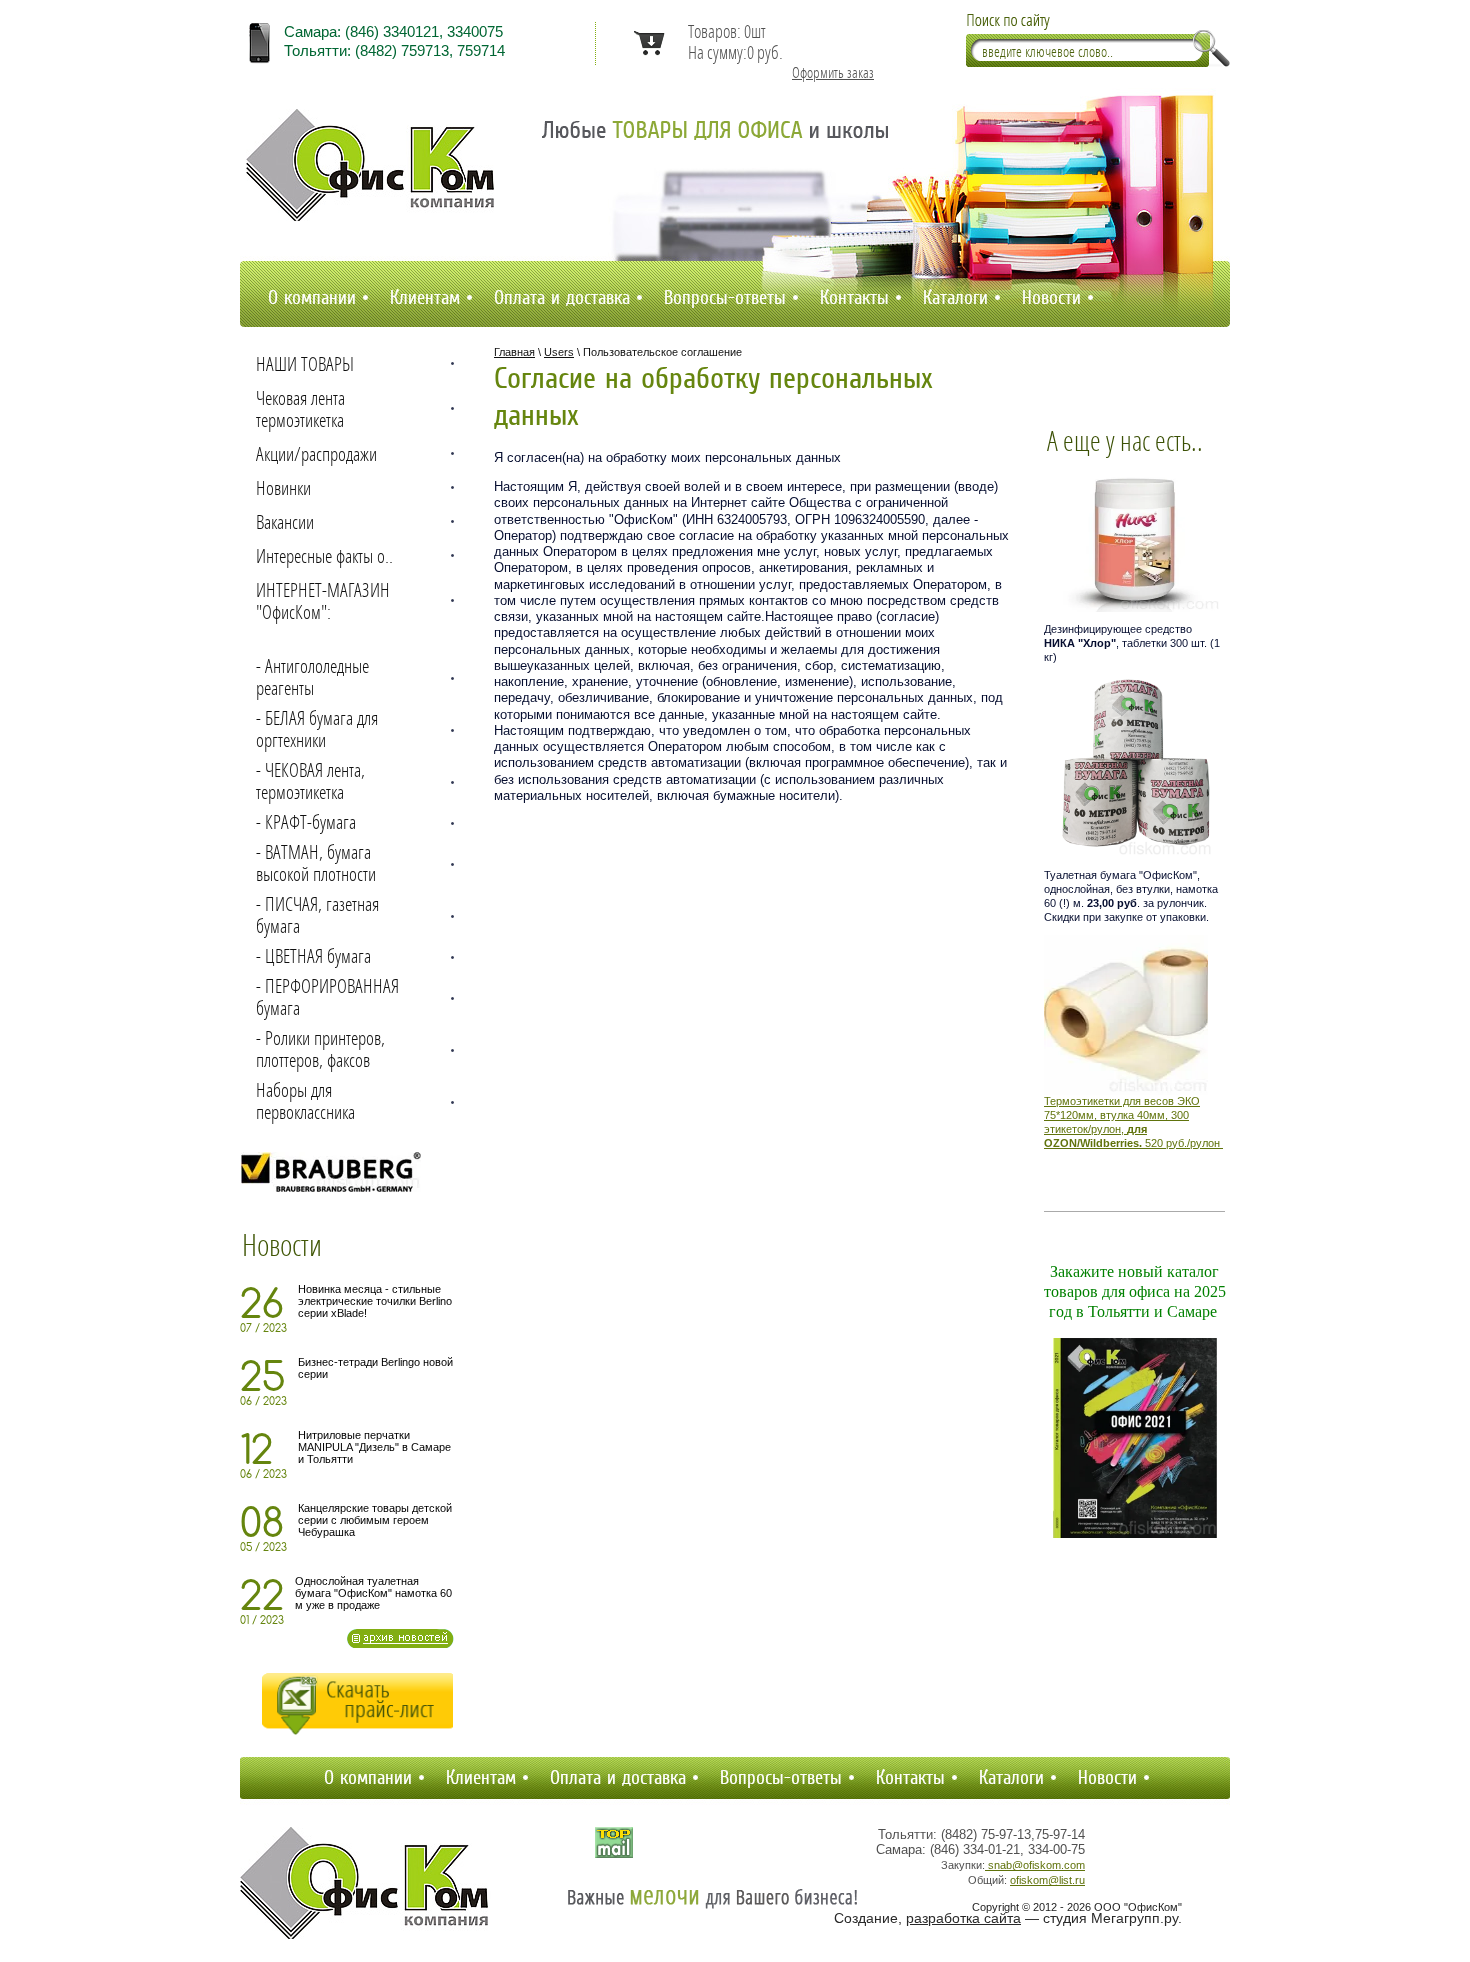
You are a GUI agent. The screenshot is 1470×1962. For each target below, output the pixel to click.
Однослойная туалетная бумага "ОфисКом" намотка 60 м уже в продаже (373, 1593)
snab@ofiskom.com (1035, 1865)
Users (559, 352)
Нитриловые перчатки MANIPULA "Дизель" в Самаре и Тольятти (374, 1447)
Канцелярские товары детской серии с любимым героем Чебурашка (375, 1520)
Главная (514, 352)
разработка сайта (963, 1918)
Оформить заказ (833, 73)
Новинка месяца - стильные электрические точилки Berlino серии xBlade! (375, 1301)
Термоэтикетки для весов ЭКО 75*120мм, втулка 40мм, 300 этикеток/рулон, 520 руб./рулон (1132, 1121)
